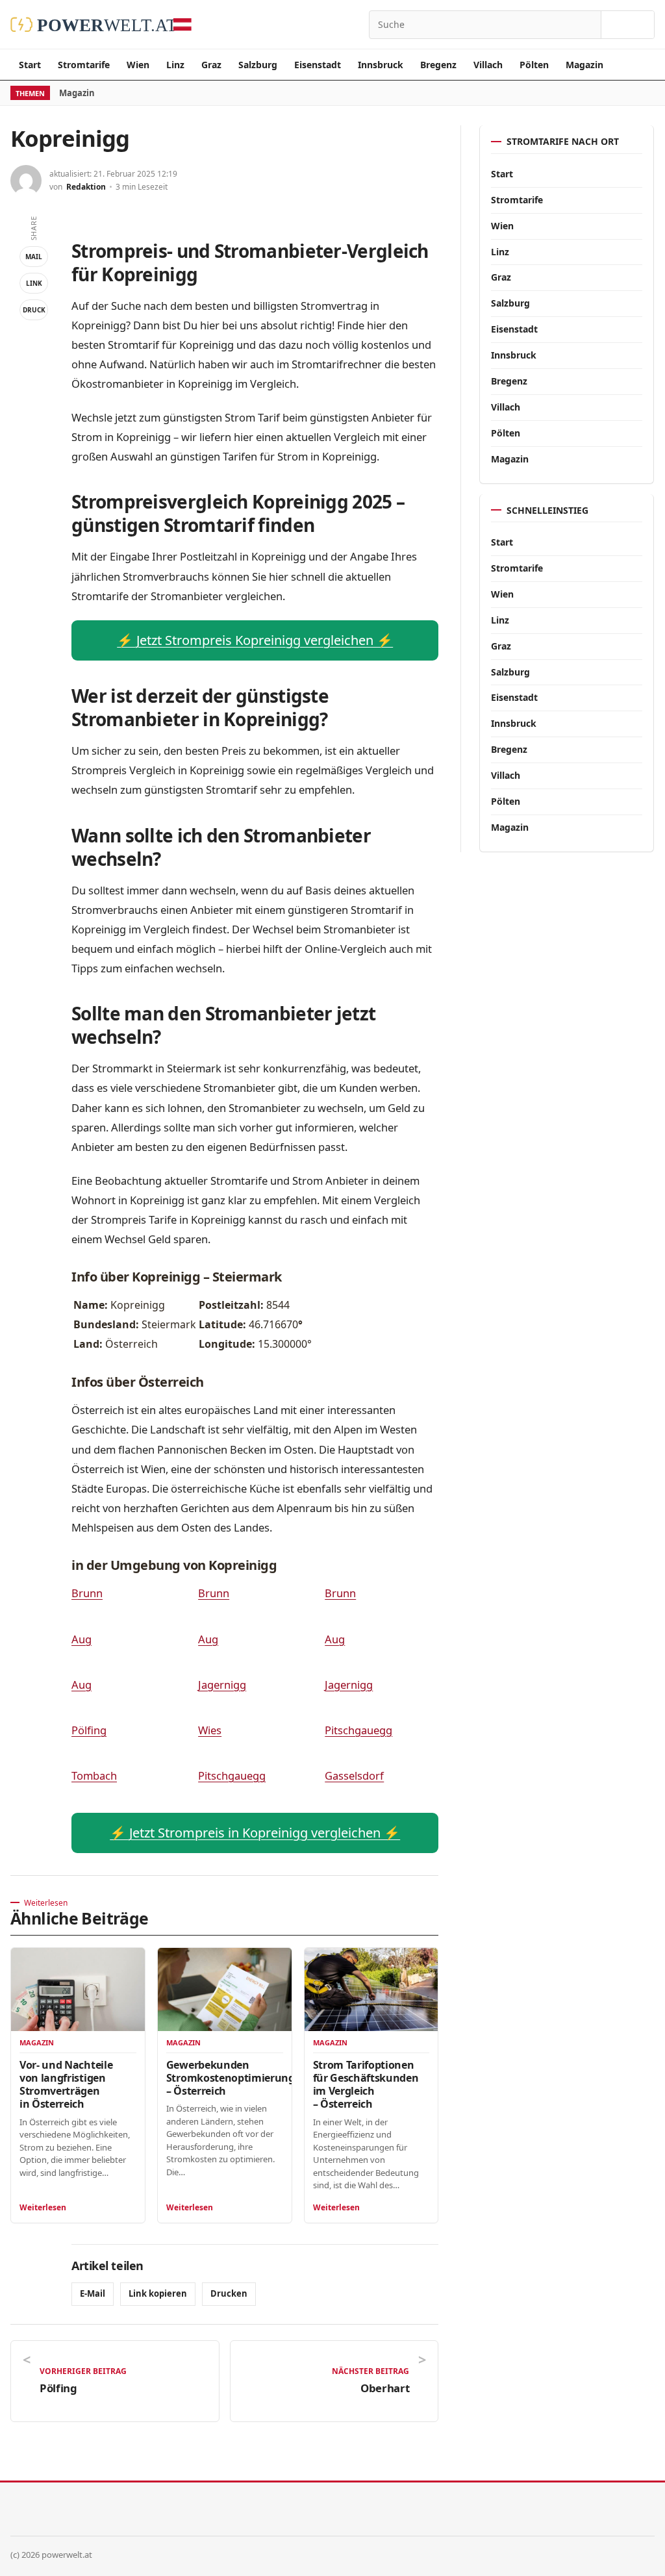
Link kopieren (158, 2293)
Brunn (87, 1593)
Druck (34, 310)
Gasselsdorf (354, 1775)
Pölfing (89, 1730)
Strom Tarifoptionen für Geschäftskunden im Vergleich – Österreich (366, 2084)
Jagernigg (222, 1685)
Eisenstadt (318, 65)
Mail (34, 257)
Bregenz (438, 65)
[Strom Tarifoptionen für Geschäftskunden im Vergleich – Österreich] (371, 1990)
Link (34, 283)
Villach (488, 65)
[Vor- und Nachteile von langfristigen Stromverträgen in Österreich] (78, 1990)
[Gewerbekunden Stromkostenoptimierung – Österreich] (225, 1990)
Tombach (94, 1775)
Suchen (628, 25)
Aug (82, 1639)
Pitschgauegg (358, 1730)
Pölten (534, 65)
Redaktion (86, 187)
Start (30, 65)
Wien (138, 65)
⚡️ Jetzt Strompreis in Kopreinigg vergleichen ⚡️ (255, 1833)
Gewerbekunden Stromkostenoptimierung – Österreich (231, 2078)
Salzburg (258, 65)
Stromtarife (84, 65)
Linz (175, 65)
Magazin (584, 65)
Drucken (229, 2293)
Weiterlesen (43, 2207)
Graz (211, 65)
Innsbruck (381, 65)
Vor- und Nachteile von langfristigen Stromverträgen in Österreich (66, 2084)
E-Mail (93, 2293)
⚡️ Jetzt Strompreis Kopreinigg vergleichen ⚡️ (255, 640)
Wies (210, 1730)
